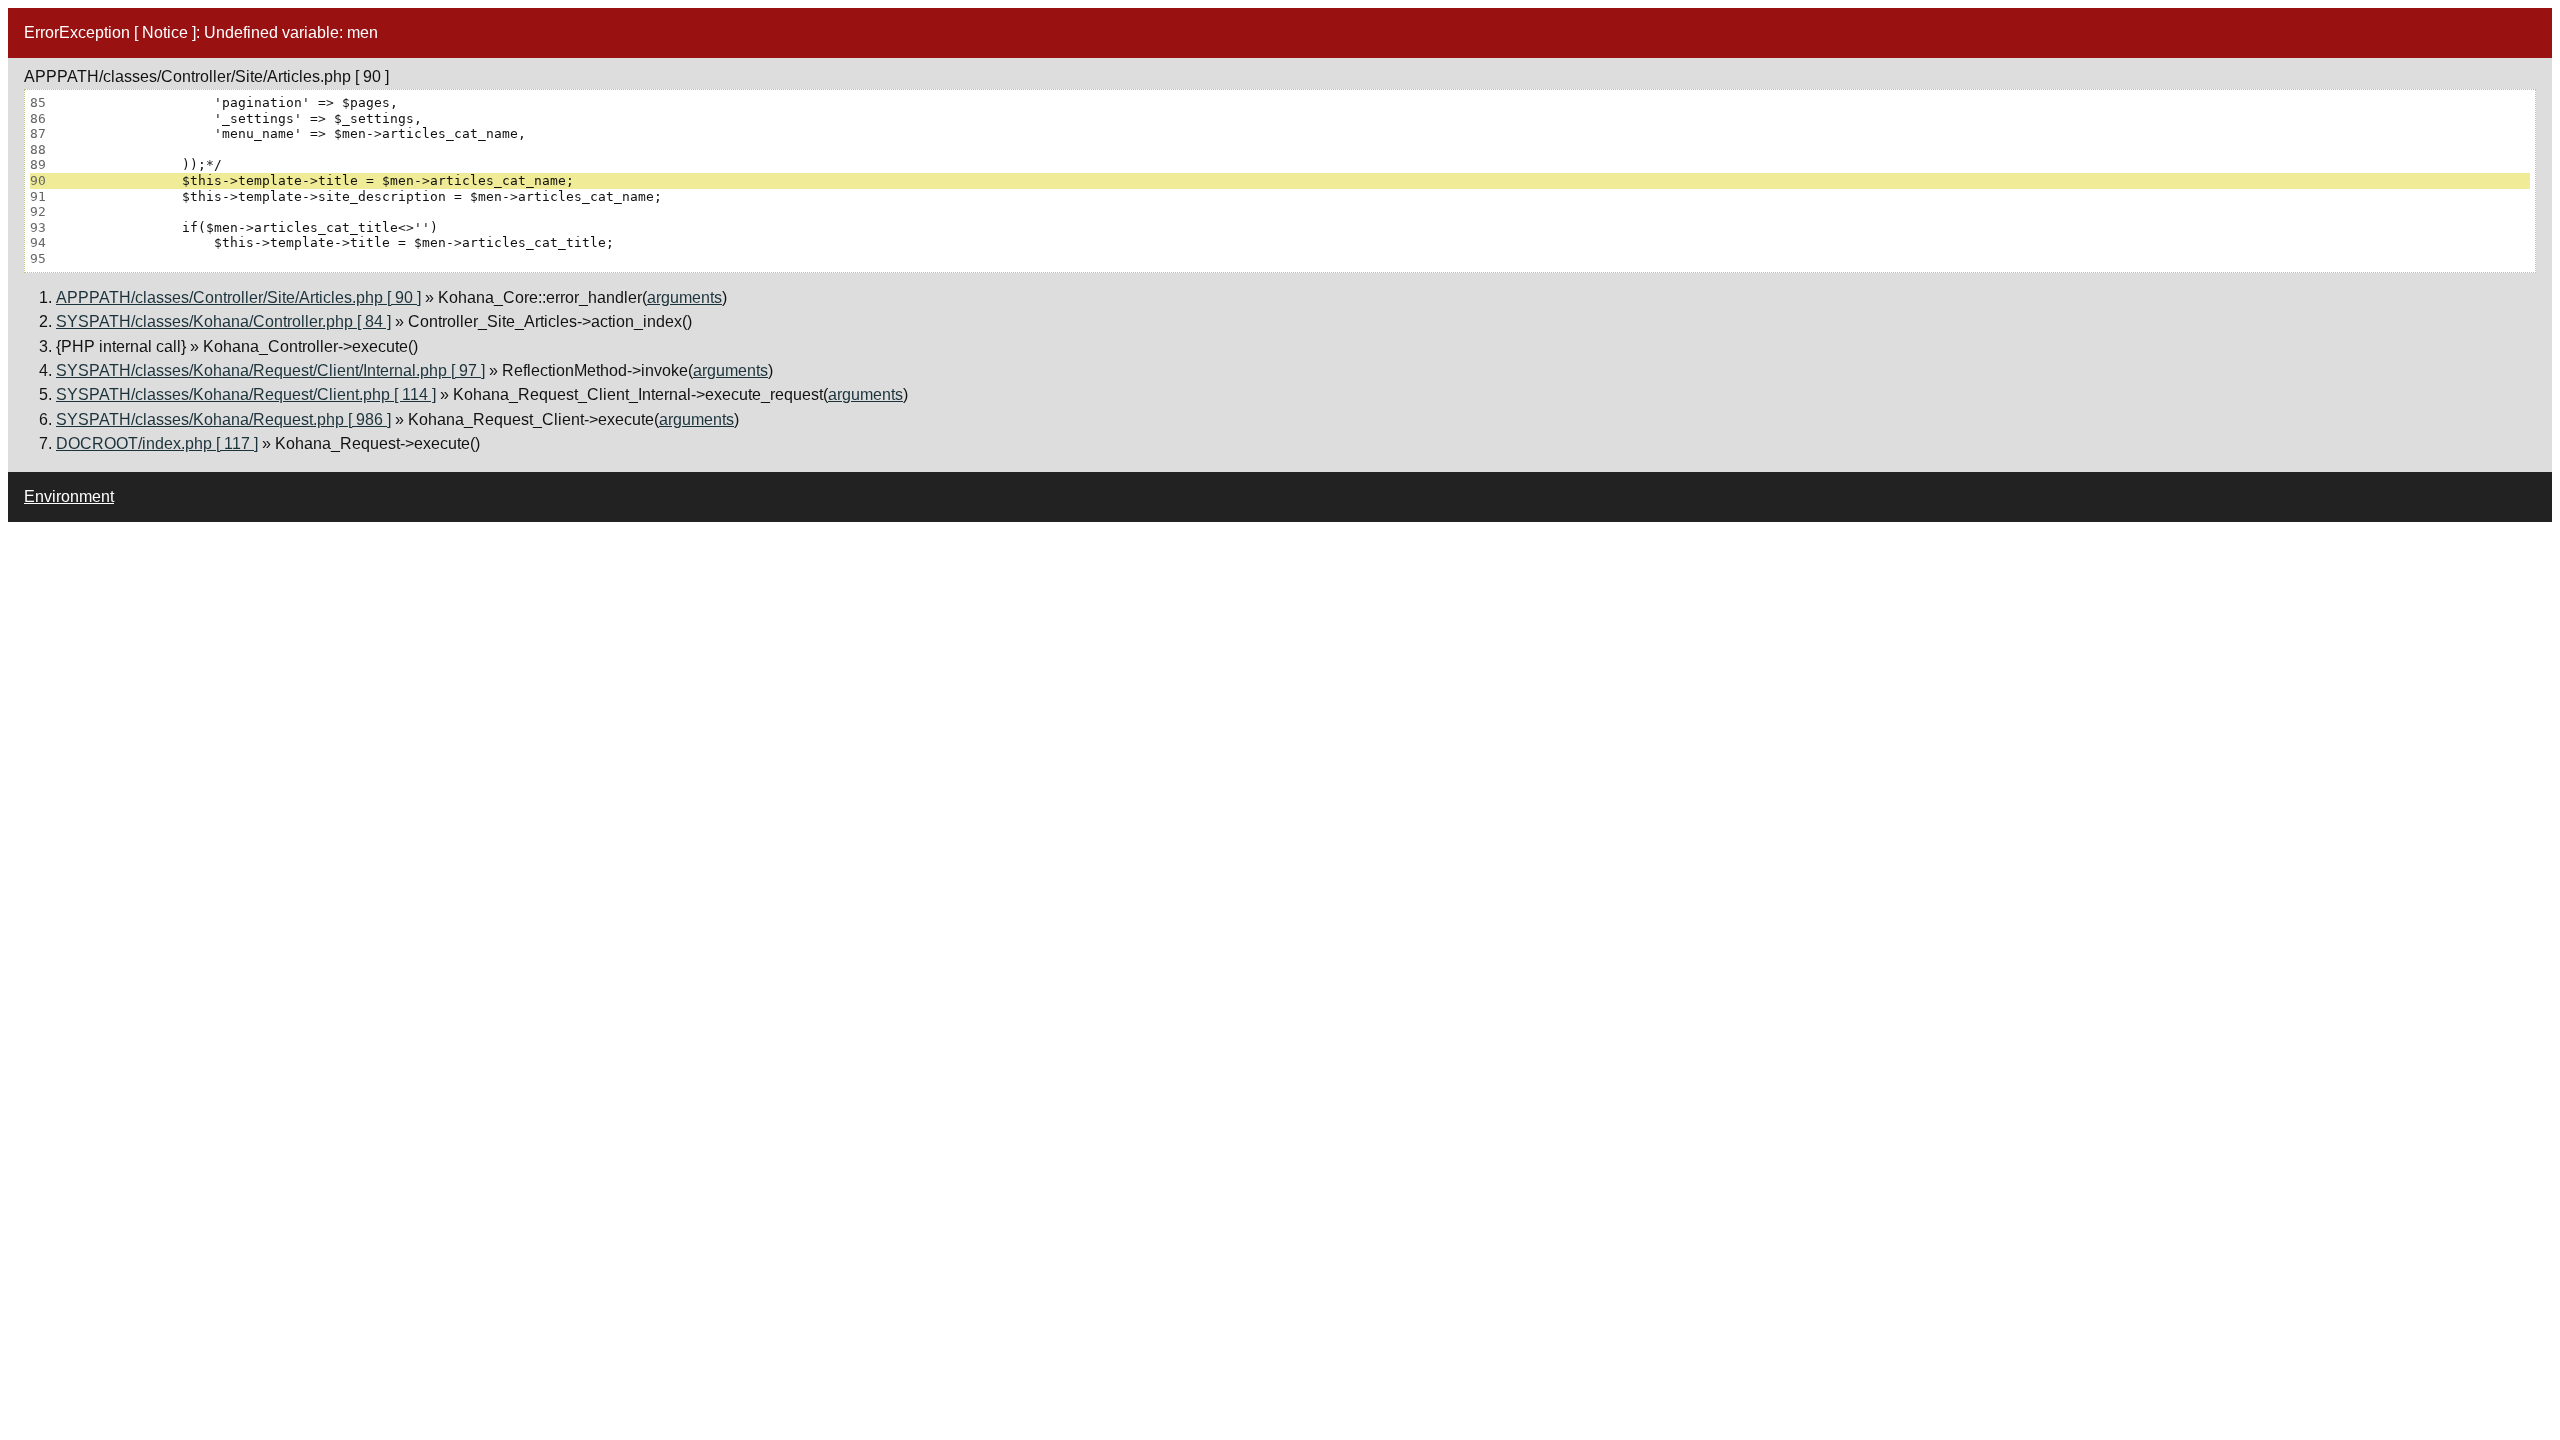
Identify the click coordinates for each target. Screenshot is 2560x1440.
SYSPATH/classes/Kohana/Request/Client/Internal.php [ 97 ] (270, 370)
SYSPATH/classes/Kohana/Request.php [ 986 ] (223, 419)
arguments (684, 297)
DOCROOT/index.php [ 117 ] (157, 443)
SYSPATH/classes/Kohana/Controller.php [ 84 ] (223, 321)
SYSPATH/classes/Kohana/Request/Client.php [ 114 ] (246, 394)
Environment (69, 496)
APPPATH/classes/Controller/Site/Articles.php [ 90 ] (238, 297)
